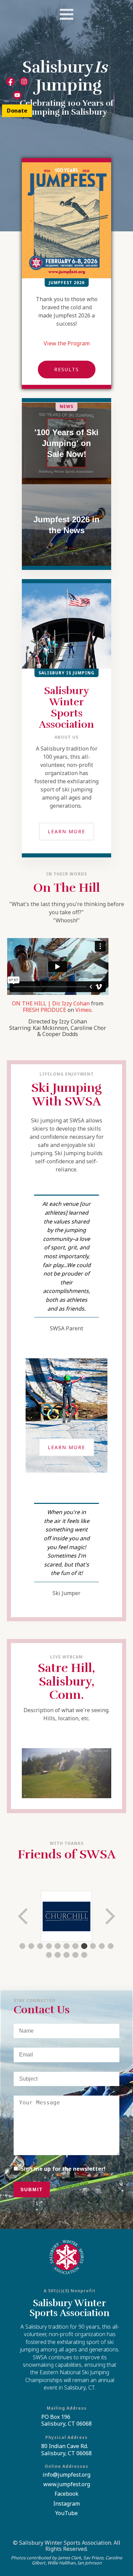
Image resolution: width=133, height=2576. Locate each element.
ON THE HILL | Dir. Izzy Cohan (51, 1003)
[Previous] (24, 1916)
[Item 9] (93, 1946)
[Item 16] (84, 1955)
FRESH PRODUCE (45, 1010)
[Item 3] (40, 1946)
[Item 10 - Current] (102, 1946)
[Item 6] (66, 1946)
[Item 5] (58, 1946)
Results (67, 369)
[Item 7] (75, 1946)
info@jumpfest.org (66, 2475)
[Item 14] (66, 1955)
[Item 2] (31, 1946)
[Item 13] (58, 1955)
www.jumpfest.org (67, 2484)
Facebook (66, 2494)
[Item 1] (23, 1946)
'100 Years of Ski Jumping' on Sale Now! (66, 443)
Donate (17, 111)
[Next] (109, 1916)
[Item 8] (84, 1946)
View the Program (67, 343)
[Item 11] (111, 1946)
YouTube (66, 2513)
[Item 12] (49, 1955)
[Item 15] (75, 1955)
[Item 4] (49, 1946)
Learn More (66, 831)
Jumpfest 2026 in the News (66, 525)
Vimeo (83, 1010)
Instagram (66, 2504)
